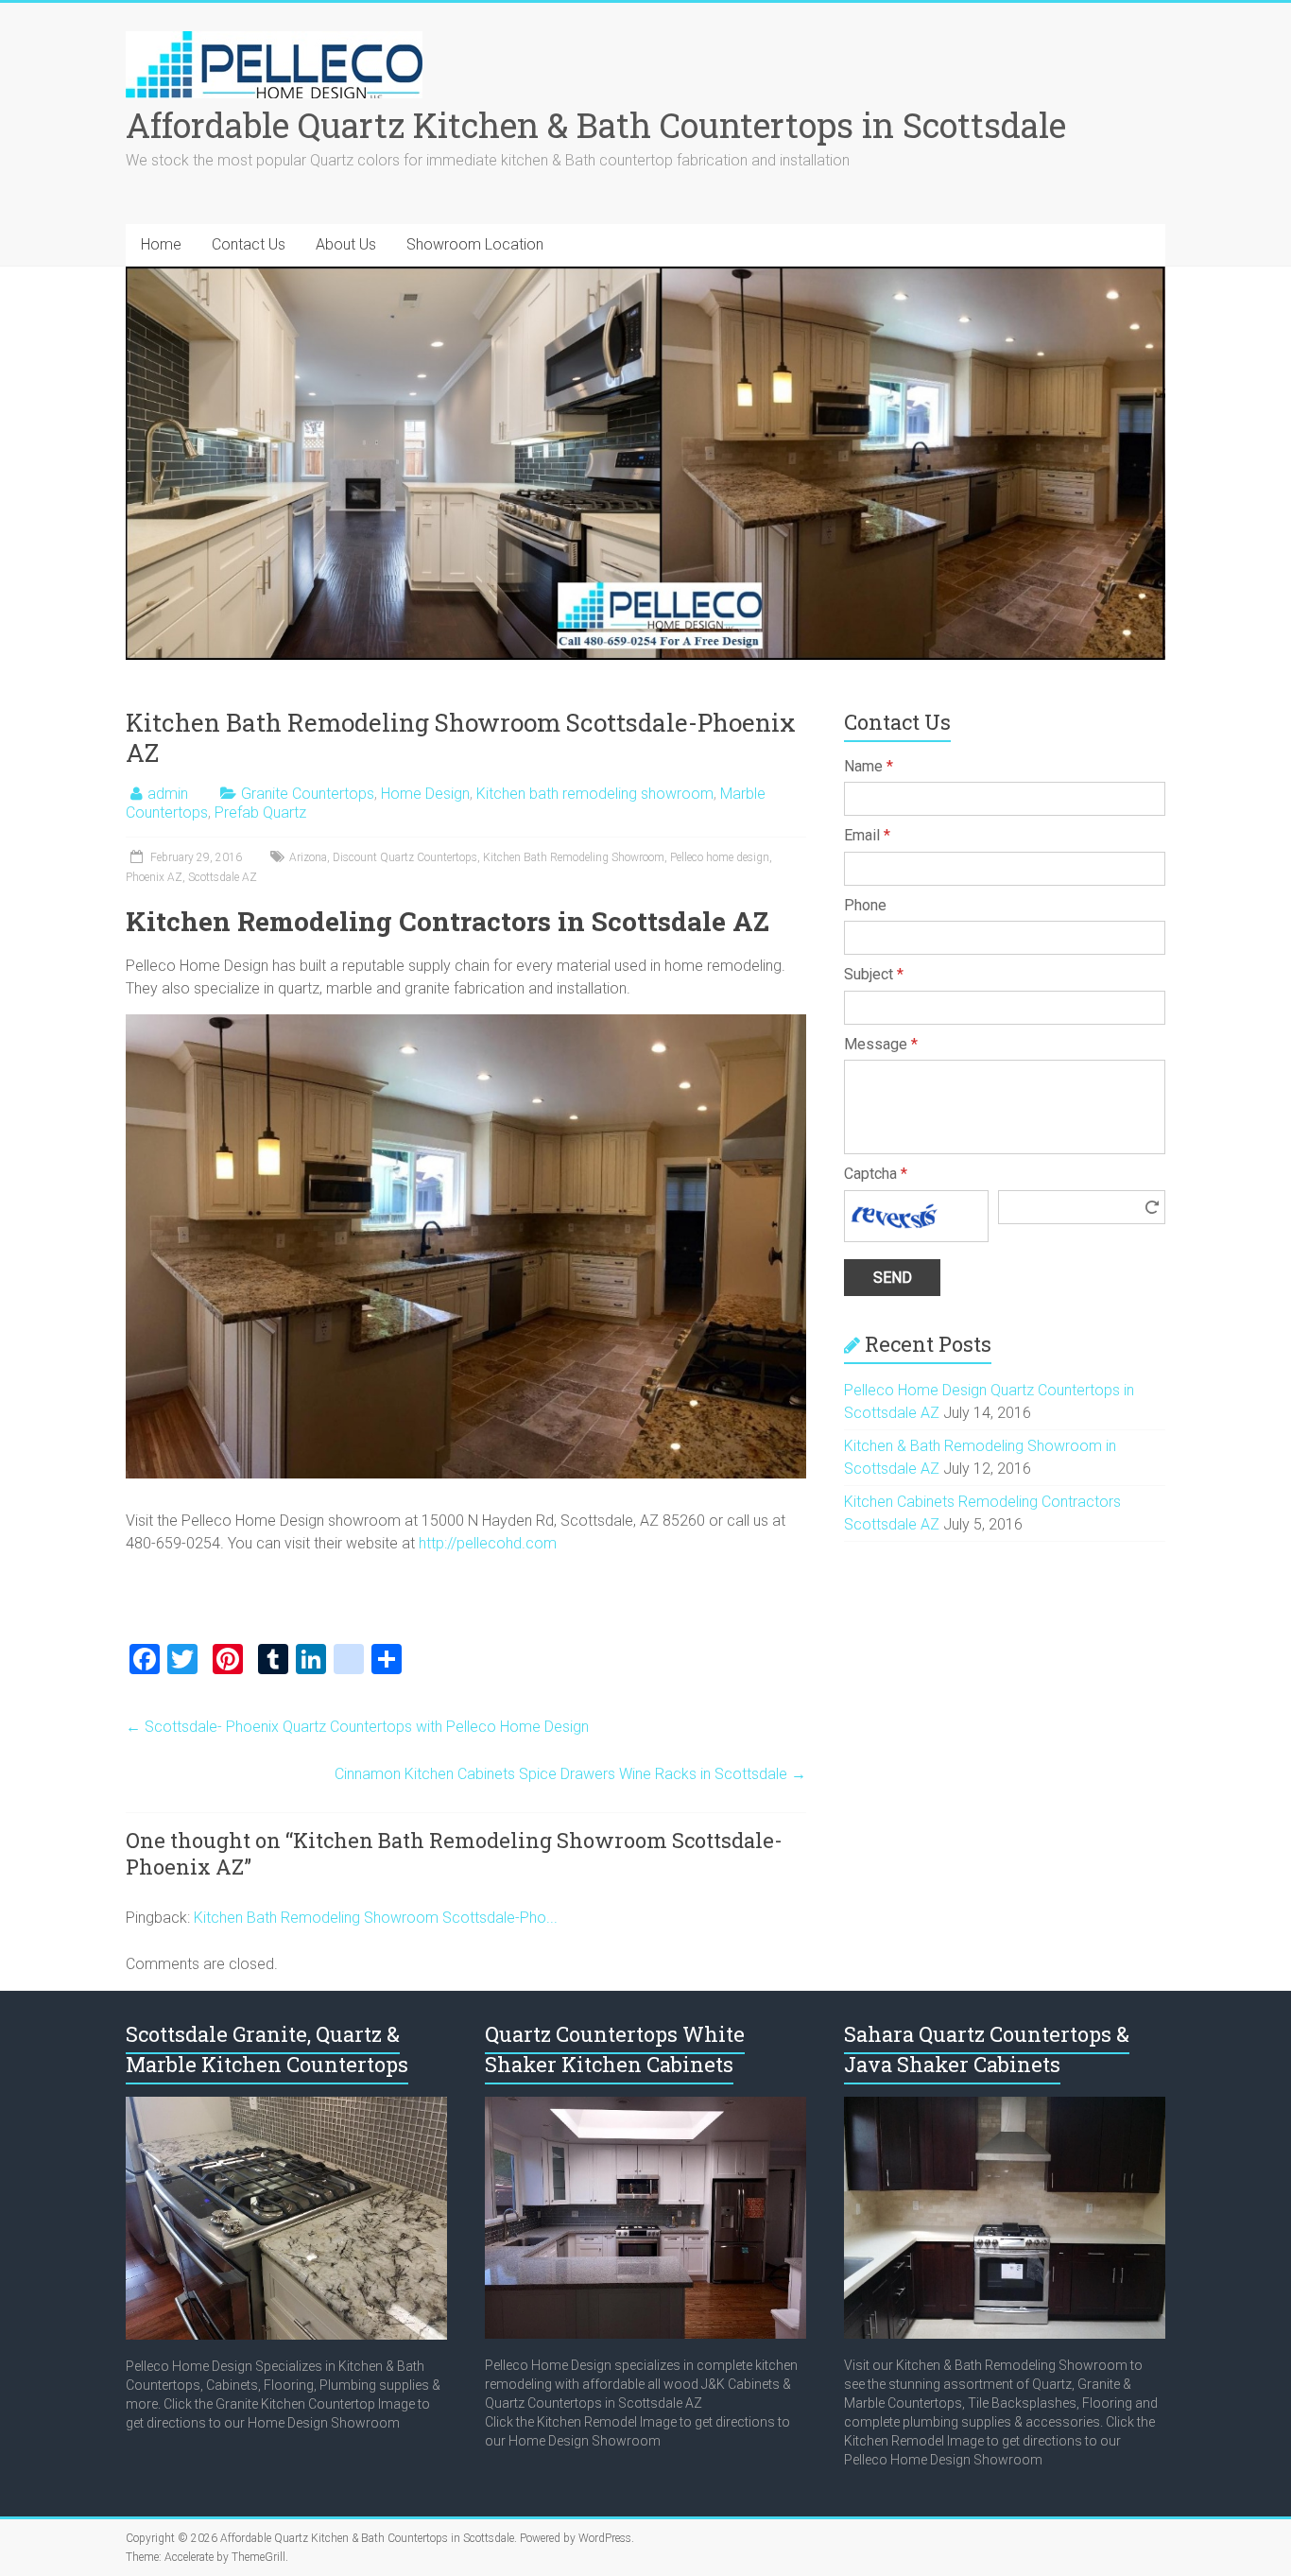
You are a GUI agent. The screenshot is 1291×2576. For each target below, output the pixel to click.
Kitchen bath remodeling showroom (595, 794)
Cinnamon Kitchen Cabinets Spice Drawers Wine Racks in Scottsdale (570, 1774)
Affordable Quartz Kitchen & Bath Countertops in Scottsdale (596, 125)
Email (867, 835)
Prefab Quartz (260, 813)
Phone (865, 905)
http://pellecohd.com (488, 1543)
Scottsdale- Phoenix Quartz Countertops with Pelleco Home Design (357, 1727)
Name (869, 766)
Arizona (308, 857)
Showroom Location (475, 244)
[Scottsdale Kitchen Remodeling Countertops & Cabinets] (645, 2106)
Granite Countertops (308, 794)
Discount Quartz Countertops (405, 857)
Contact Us (249, 244)
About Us (346, 244)
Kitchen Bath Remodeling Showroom (574, 857)
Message (881, 1044)
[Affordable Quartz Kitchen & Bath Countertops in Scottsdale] (274, 40)
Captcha (876, 1174)
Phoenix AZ (154, 877)
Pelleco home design (720, 857)
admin (168, 794)
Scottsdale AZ (223, 877)
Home (161, 244)
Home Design (425, 794)
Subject (874, 974)
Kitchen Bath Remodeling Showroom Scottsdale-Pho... (376, 1918)
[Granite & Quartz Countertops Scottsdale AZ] (286, 2106)
